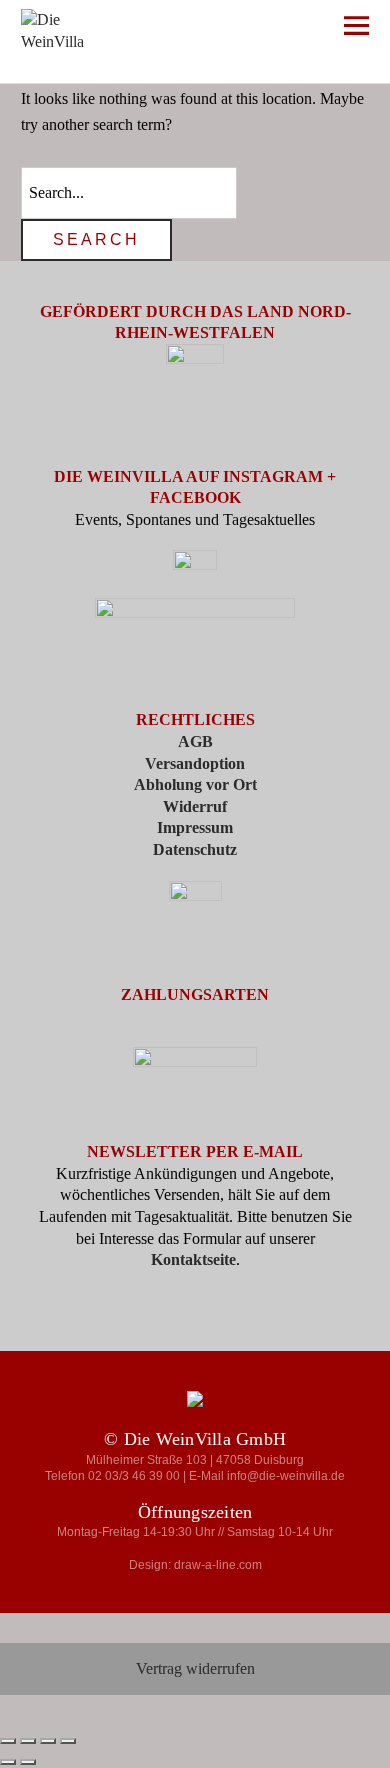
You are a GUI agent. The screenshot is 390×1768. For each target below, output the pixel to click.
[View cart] (300, 29)
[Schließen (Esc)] (68, 1741)
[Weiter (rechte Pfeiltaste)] (28, 1762)
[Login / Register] (241, 29)
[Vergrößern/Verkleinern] (8, 1741)
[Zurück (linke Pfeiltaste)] (8, 1762)
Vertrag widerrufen (195, 1668)
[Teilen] (48, 1741)
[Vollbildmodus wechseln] (28, 1741)
